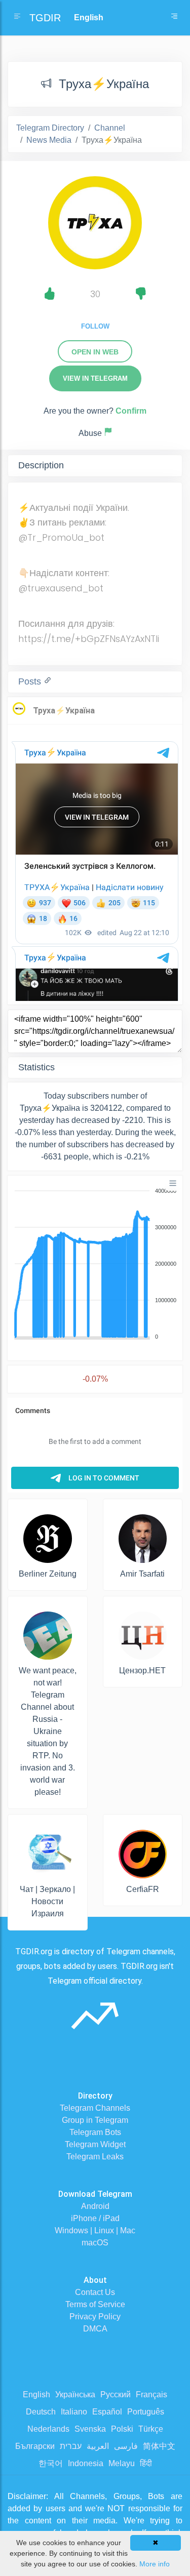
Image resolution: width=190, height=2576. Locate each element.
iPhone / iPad (95, 2218)
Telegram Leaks (95, 2157)
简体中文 (159, 2446)
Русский (116, 2394)
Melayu (122, 2463)
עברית (71, 2446)
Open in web (95, 352)
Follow (95, 326)
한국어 (51, 2463)
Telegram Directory (50, 128)
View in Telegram (95, 378)
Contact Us (95, 2292)
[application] (95, 1264)
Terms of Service (95, 2304)
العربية (98, 2446)
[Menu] (173, 1183)
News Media (49, 140)
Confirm (131, 411)
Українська (75, 2394)
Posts (31, 681)
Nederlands (48, 2429)
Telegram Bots (95, 2132)
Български (35, 2446)
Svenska (90, 2429)
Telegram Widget (95, 2144)
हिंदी (146, 2463)
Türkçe (151, 2429)
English (36, 2394)
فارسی (126, 2446)
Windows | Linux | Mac (95, 2230)
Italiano (74, 2412)
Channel (110, 128)
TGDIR (45, 18)
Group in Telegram (95, 2120)
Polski (122, 2429)
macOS (95, 2243)
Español (107, 2412)
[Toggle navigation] (174, 18)
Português (146, 2412)
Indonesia (86, 2463)
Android (95, 2206)
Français (151, 2394)
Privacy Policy (95, 2317)
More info (155, 2564)
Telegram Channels (95, 2108)
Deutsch (41, 2412)
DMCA (95, 2329)
